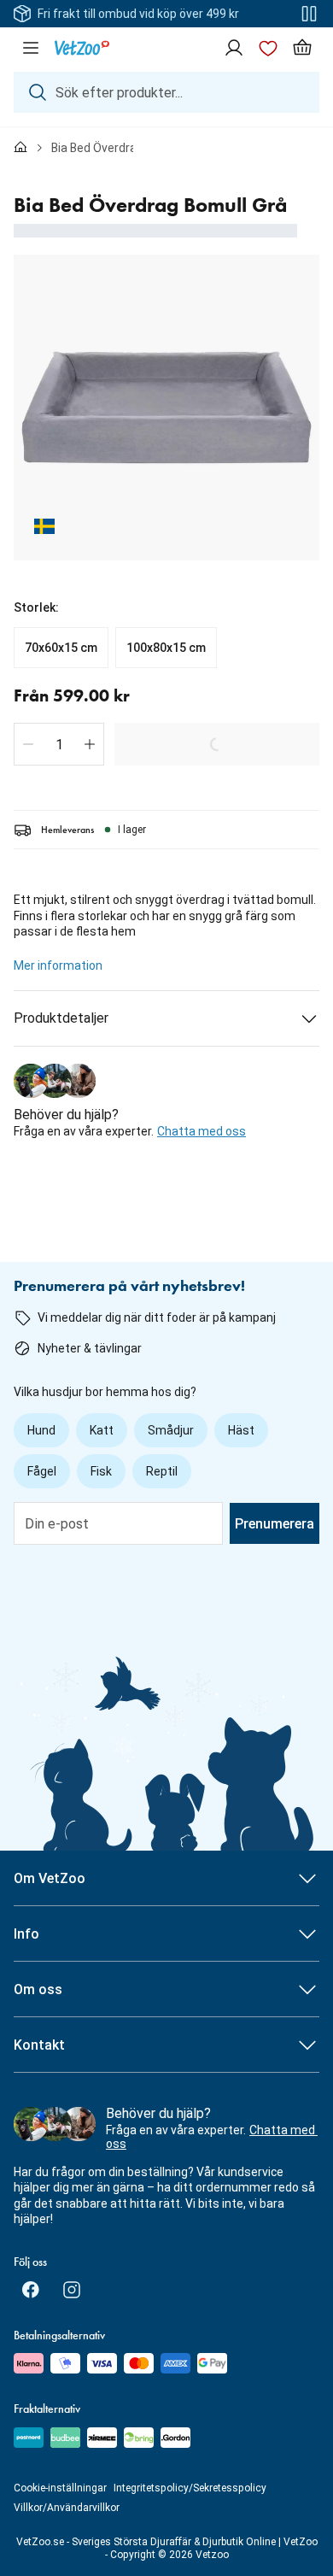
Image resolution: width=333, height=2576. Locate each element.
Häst (241, 1430)
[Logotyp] (82, 48)
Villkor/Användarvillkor (67, 2508)
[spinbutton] (59, 744)
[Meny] (31, 48)
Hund (41, 1430)
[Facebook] (31, 2290)
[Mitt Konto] (234, 48)
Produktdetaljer (61, 1018)
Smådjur (171, 1430)
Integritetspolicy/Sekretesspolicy (190, 2488)
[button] (28, 744)
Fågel (42, 1471)
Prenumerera (275, 1524)
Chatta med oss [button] (202, 1131)
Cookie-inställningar (60, 2488)
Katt (102, 1430)
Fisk (101, 1471)
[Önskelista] (268, 48)
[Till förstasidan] (20, 148)
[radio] (61, 648)
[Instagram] (72, 2290)
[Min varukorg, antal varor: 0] (302, 48)
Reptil (162, 1471)
